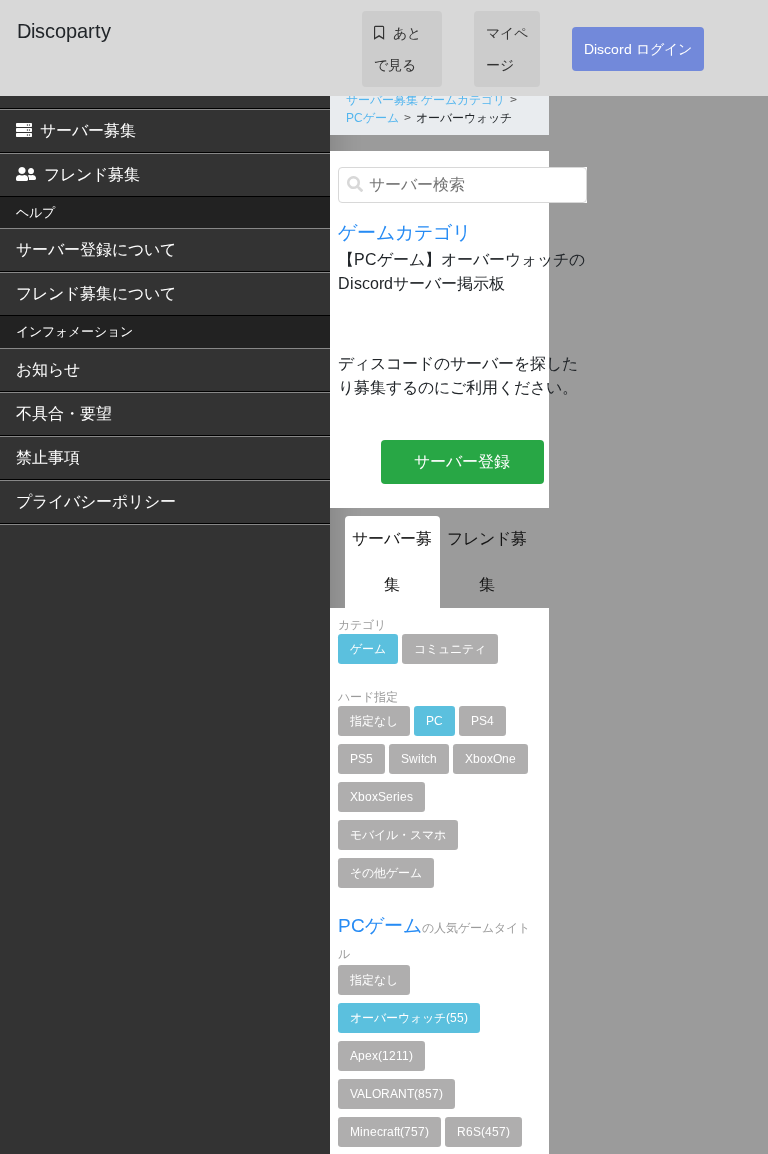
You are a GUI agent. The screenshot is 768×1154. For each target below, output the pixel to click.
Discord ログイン (638, 49)
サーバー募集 (88, 130)
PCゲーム (372, 118)
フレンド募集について (96, 293)
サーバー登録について (96, 249)
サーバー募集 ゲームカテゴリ (425, 100)
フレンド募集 (92, 174)
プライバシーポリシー (96, 501)
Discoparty (64, 31)
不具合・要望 (64, 413)
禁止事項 (48, 457)
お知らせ (48, 369)
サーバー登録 (462, 461)
